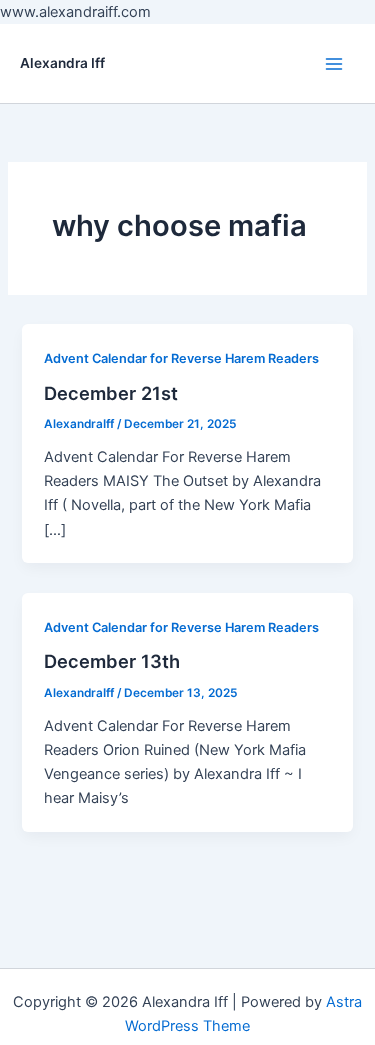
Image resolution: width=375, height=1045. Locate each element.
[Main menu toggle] (334, 64)
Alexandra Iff (62, 63)
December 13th (112, 661)
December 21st (111, 393)
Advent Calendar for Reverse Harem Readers (181, 358)
